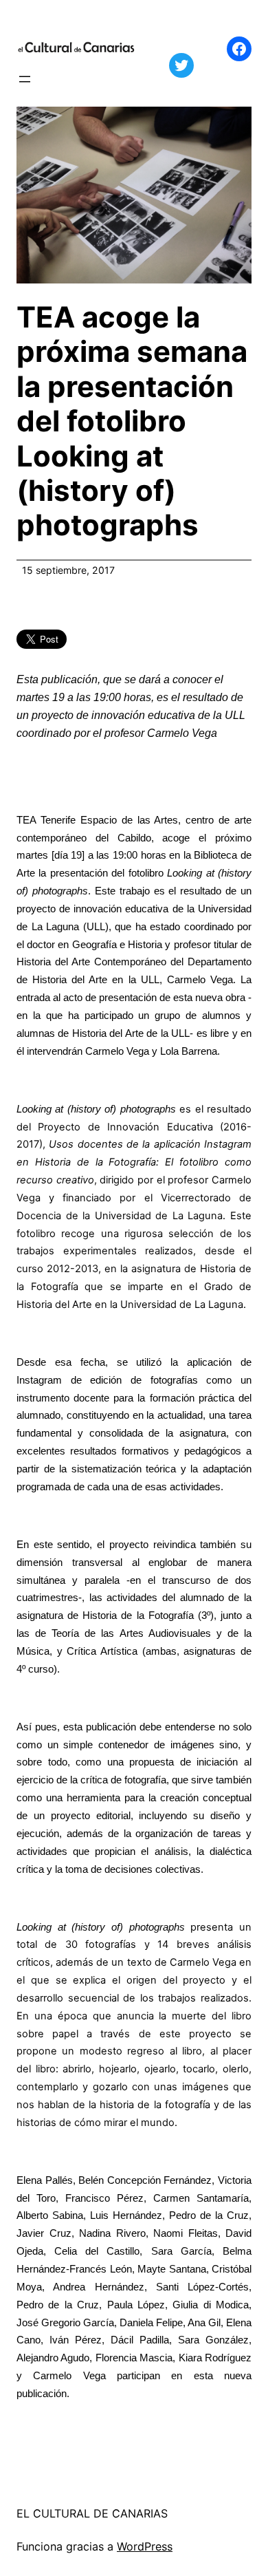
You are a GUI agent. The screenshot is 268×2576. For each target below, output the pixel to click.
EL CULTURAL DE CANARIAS (92, 2513)
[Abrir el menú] (25, 79)
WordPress (145, 2546)
